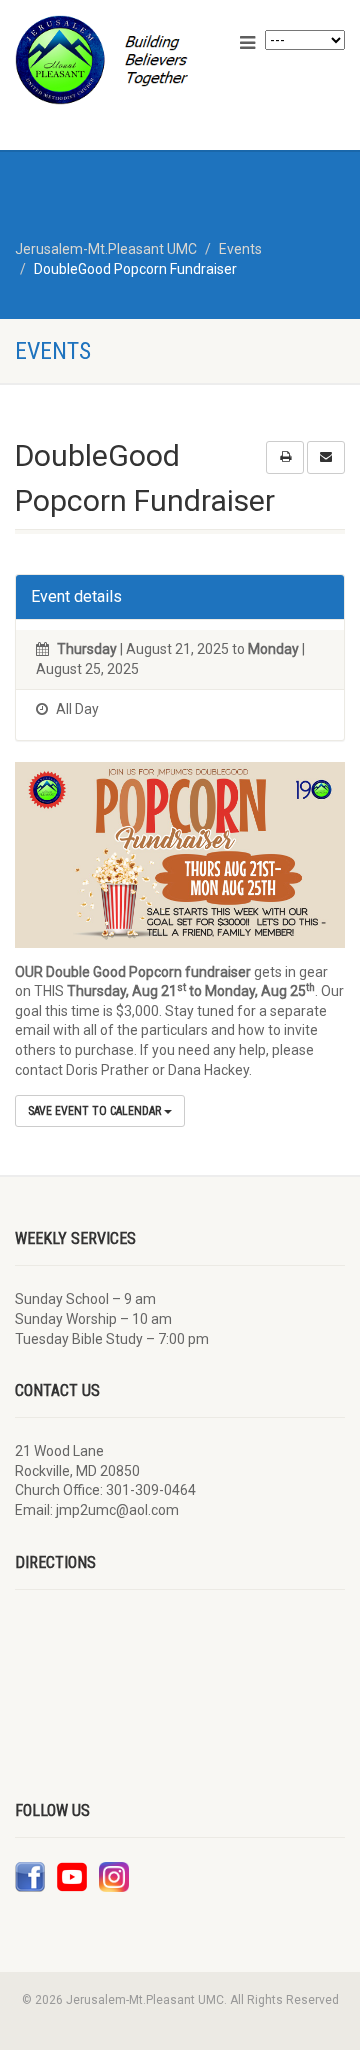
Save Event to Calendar (96, 1111)
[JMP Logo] (120, 60)
